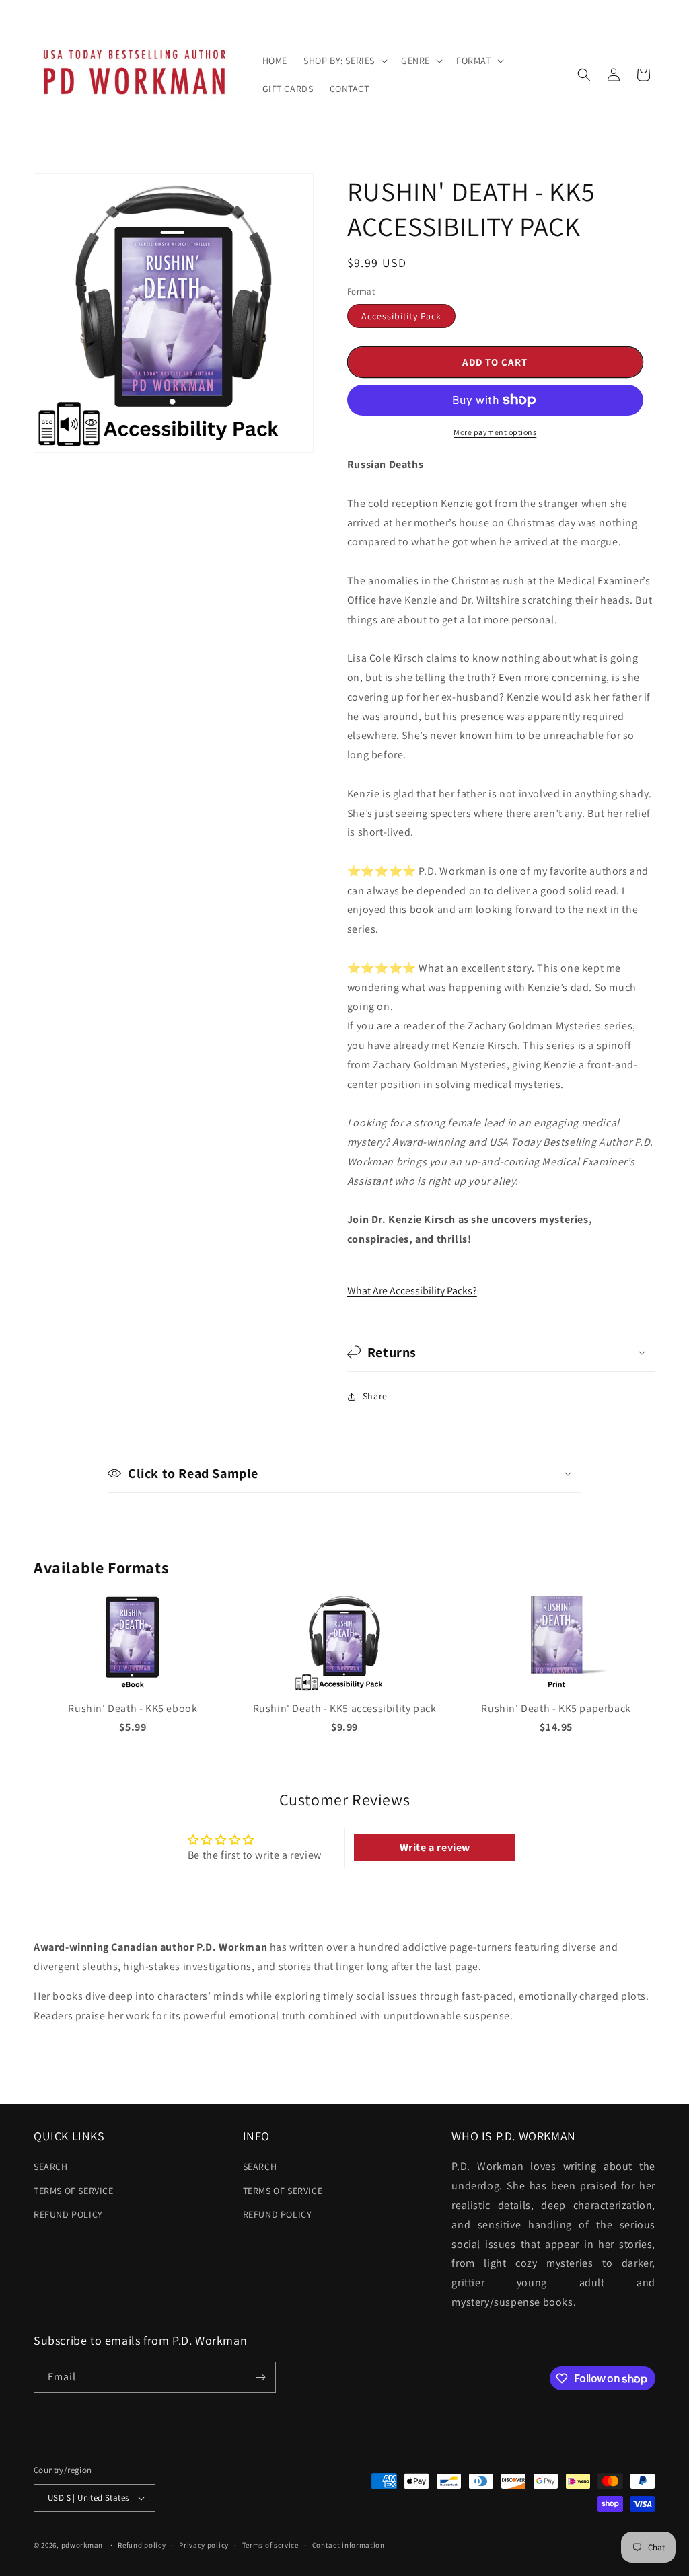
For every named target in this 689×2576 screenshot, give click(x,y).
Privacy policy (204, 2545)
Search (51, 2167)
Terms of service (270, 2545)
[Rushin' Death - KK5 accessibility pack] (344, 1689)
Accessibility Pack (401, 316)
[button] (344, 61)
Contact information (349, 2545)
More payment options (495, 432)
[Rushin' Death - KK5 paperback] (556, 1689)
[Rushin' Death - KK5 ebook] (133, 1689)
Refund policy (68, 2214)
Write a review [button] (435, 1847)
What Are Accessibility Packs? (412, 1291)
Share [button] (375, 1396)
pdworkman (82, 2545)
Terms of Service (74, 2191)
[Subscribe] (260, 2377)
